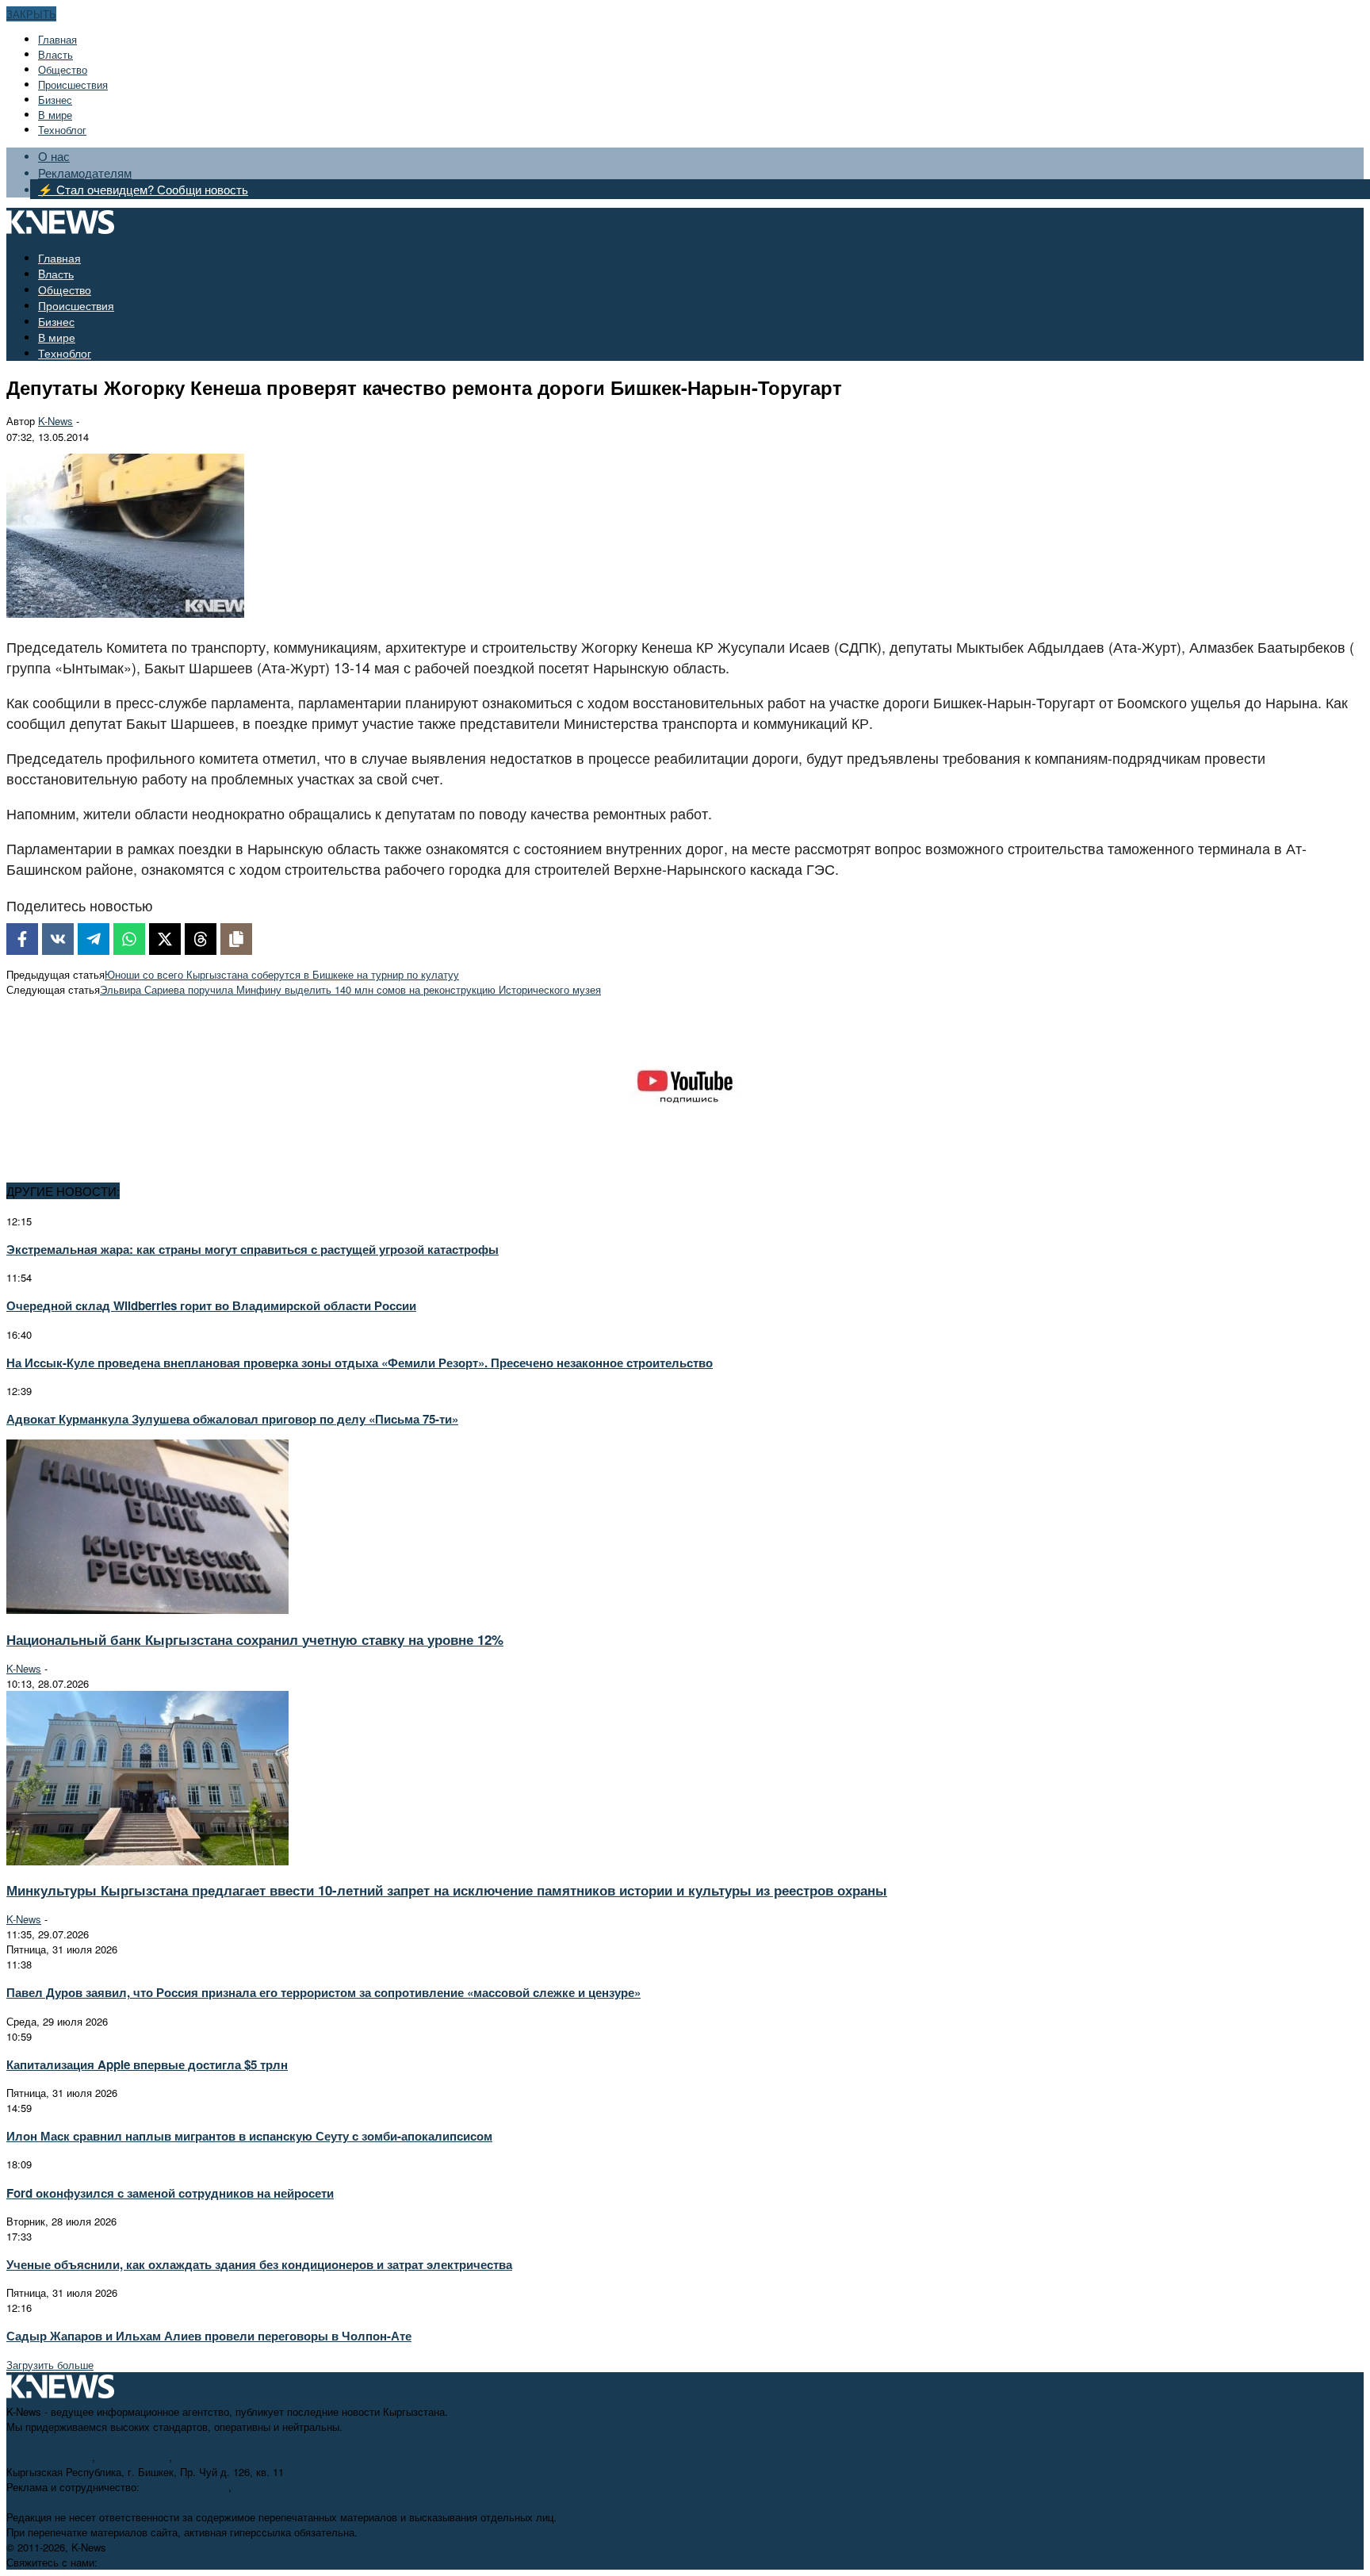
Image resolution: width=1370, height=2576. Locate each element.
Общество (63, 69)
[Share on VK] (58, 939)
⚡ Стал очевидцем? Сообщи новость (143, 189)
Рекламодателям (85, 172)
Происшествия (73, 84)
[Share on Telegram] (94, 939)
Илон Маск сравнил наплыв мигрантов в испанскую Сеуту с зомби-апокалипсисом (249, 2136)
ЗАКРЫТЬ (31, 14)
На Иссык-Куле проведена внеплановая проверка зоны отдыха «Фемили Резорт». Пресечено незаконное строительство (360, 1363)
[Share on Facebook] (22, 939)
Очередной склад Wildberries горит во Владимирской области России (211, 1305)
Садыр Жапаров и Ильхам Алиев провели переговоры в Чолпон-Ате (209, 2336)
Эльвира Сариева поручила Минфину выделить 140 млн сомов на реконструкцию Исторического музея (350, 989)
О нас (54, 156)
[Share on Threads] (201, 939)
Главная (57, 39)
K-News (55, 421)
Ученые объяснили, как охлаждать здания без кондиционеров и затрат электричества (259, 2264)
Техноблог (62, 130)
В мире (55, 115)
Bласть (55, 54)
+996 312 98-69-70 (49, 2457)
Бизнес (55, 100)
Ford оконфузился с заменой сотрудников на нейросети (170, 2193)
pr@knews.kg (266, 2487)
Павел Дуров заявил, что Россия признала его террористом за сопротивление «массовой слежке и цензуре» (323, 1992)
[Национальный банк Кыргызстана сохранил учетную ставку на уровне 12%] (147, 1610)
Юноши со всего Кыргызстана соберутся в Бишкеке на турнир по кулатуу (282, 974)
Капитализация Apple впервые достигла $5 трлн (147, 2064)
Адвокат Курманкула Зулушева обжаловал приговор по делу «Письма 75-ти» (232, 1419)
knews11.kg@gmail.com (232, 2457)
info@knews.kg (134, 2457)
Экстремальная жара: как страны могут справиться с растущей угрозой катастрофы (253, 1249)
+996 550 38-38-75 (186, 2487)
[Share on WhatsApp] (129, 939)
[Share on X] (165, 939)
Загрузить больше (50, 2365)
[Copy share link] (236, 939)
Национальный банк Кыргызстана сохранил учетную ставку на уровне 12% (255, 1639)
